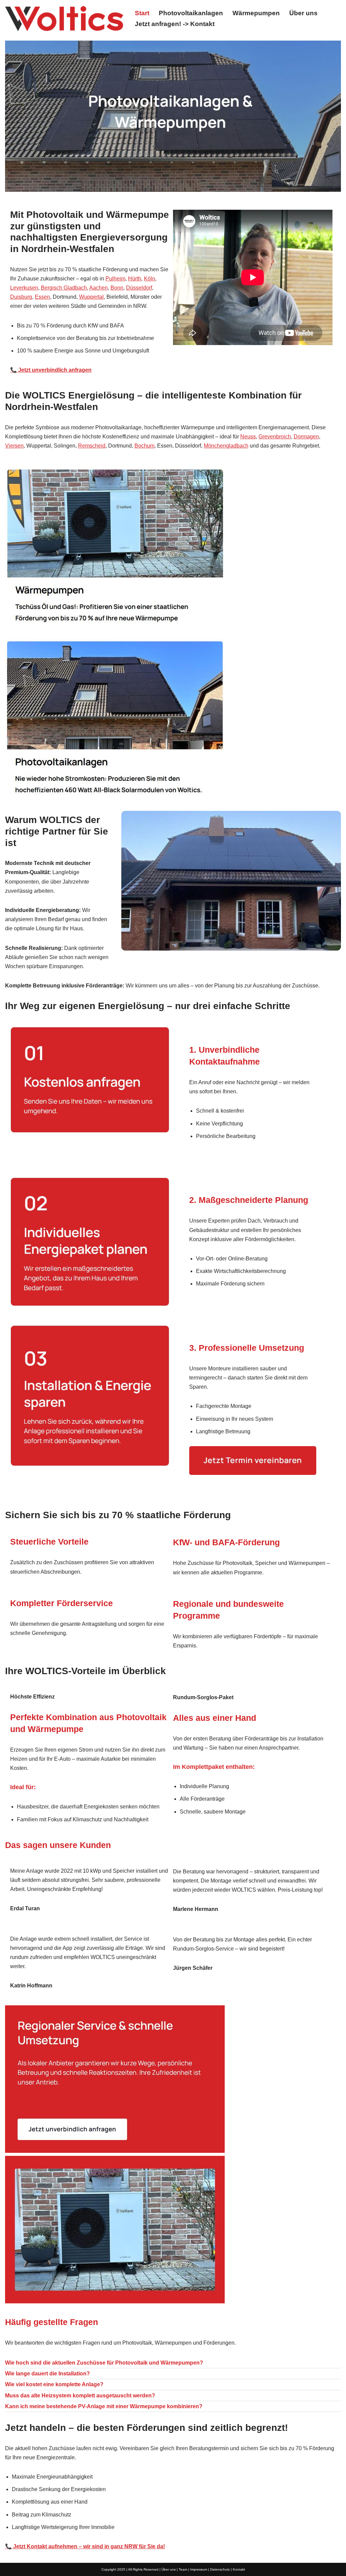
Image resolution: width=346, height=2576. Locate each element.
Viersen (14, 446)
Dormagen (306, 437)
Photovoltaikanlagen (191, 13)
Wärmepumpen (256, 13)
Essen (42, 297)
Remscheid (92, 446)
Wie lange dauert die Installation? (47, 2374)
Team (183, 2569)
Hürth (135, 279)
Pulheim (115, 279)
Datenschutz (220, 2569)
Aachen (98, 288)
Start (142, 13)
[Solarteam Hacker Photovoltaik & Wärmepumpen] (64, 19)
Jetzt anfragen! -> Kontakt (175, 24)
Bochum (144, 446)
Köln (150, 279)
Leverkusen (24, 288)
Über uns (303, 13)
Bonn (117, 288)
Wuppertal (91, 297)
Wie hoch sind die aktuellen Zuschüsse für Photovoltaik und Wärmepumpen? (104, 2363)
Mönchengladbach (226, 446)
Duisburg (21, 297)
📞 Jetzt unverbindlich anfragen (51, 370)
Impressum (199, 2569)
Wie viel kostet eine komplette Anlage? (54, 2384)
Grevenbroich (275, 437)
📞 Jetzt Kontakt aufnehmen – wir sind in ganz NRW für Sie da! (85, 2546)
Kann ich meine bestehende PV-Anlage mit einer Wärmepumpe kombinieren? (104, 2406)
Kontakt (239, 2569)
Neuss (248, 437)
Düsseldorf (139, 288)
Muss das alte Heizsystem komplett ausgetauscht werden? (80, 2396)
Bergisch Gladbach (64, 288)
